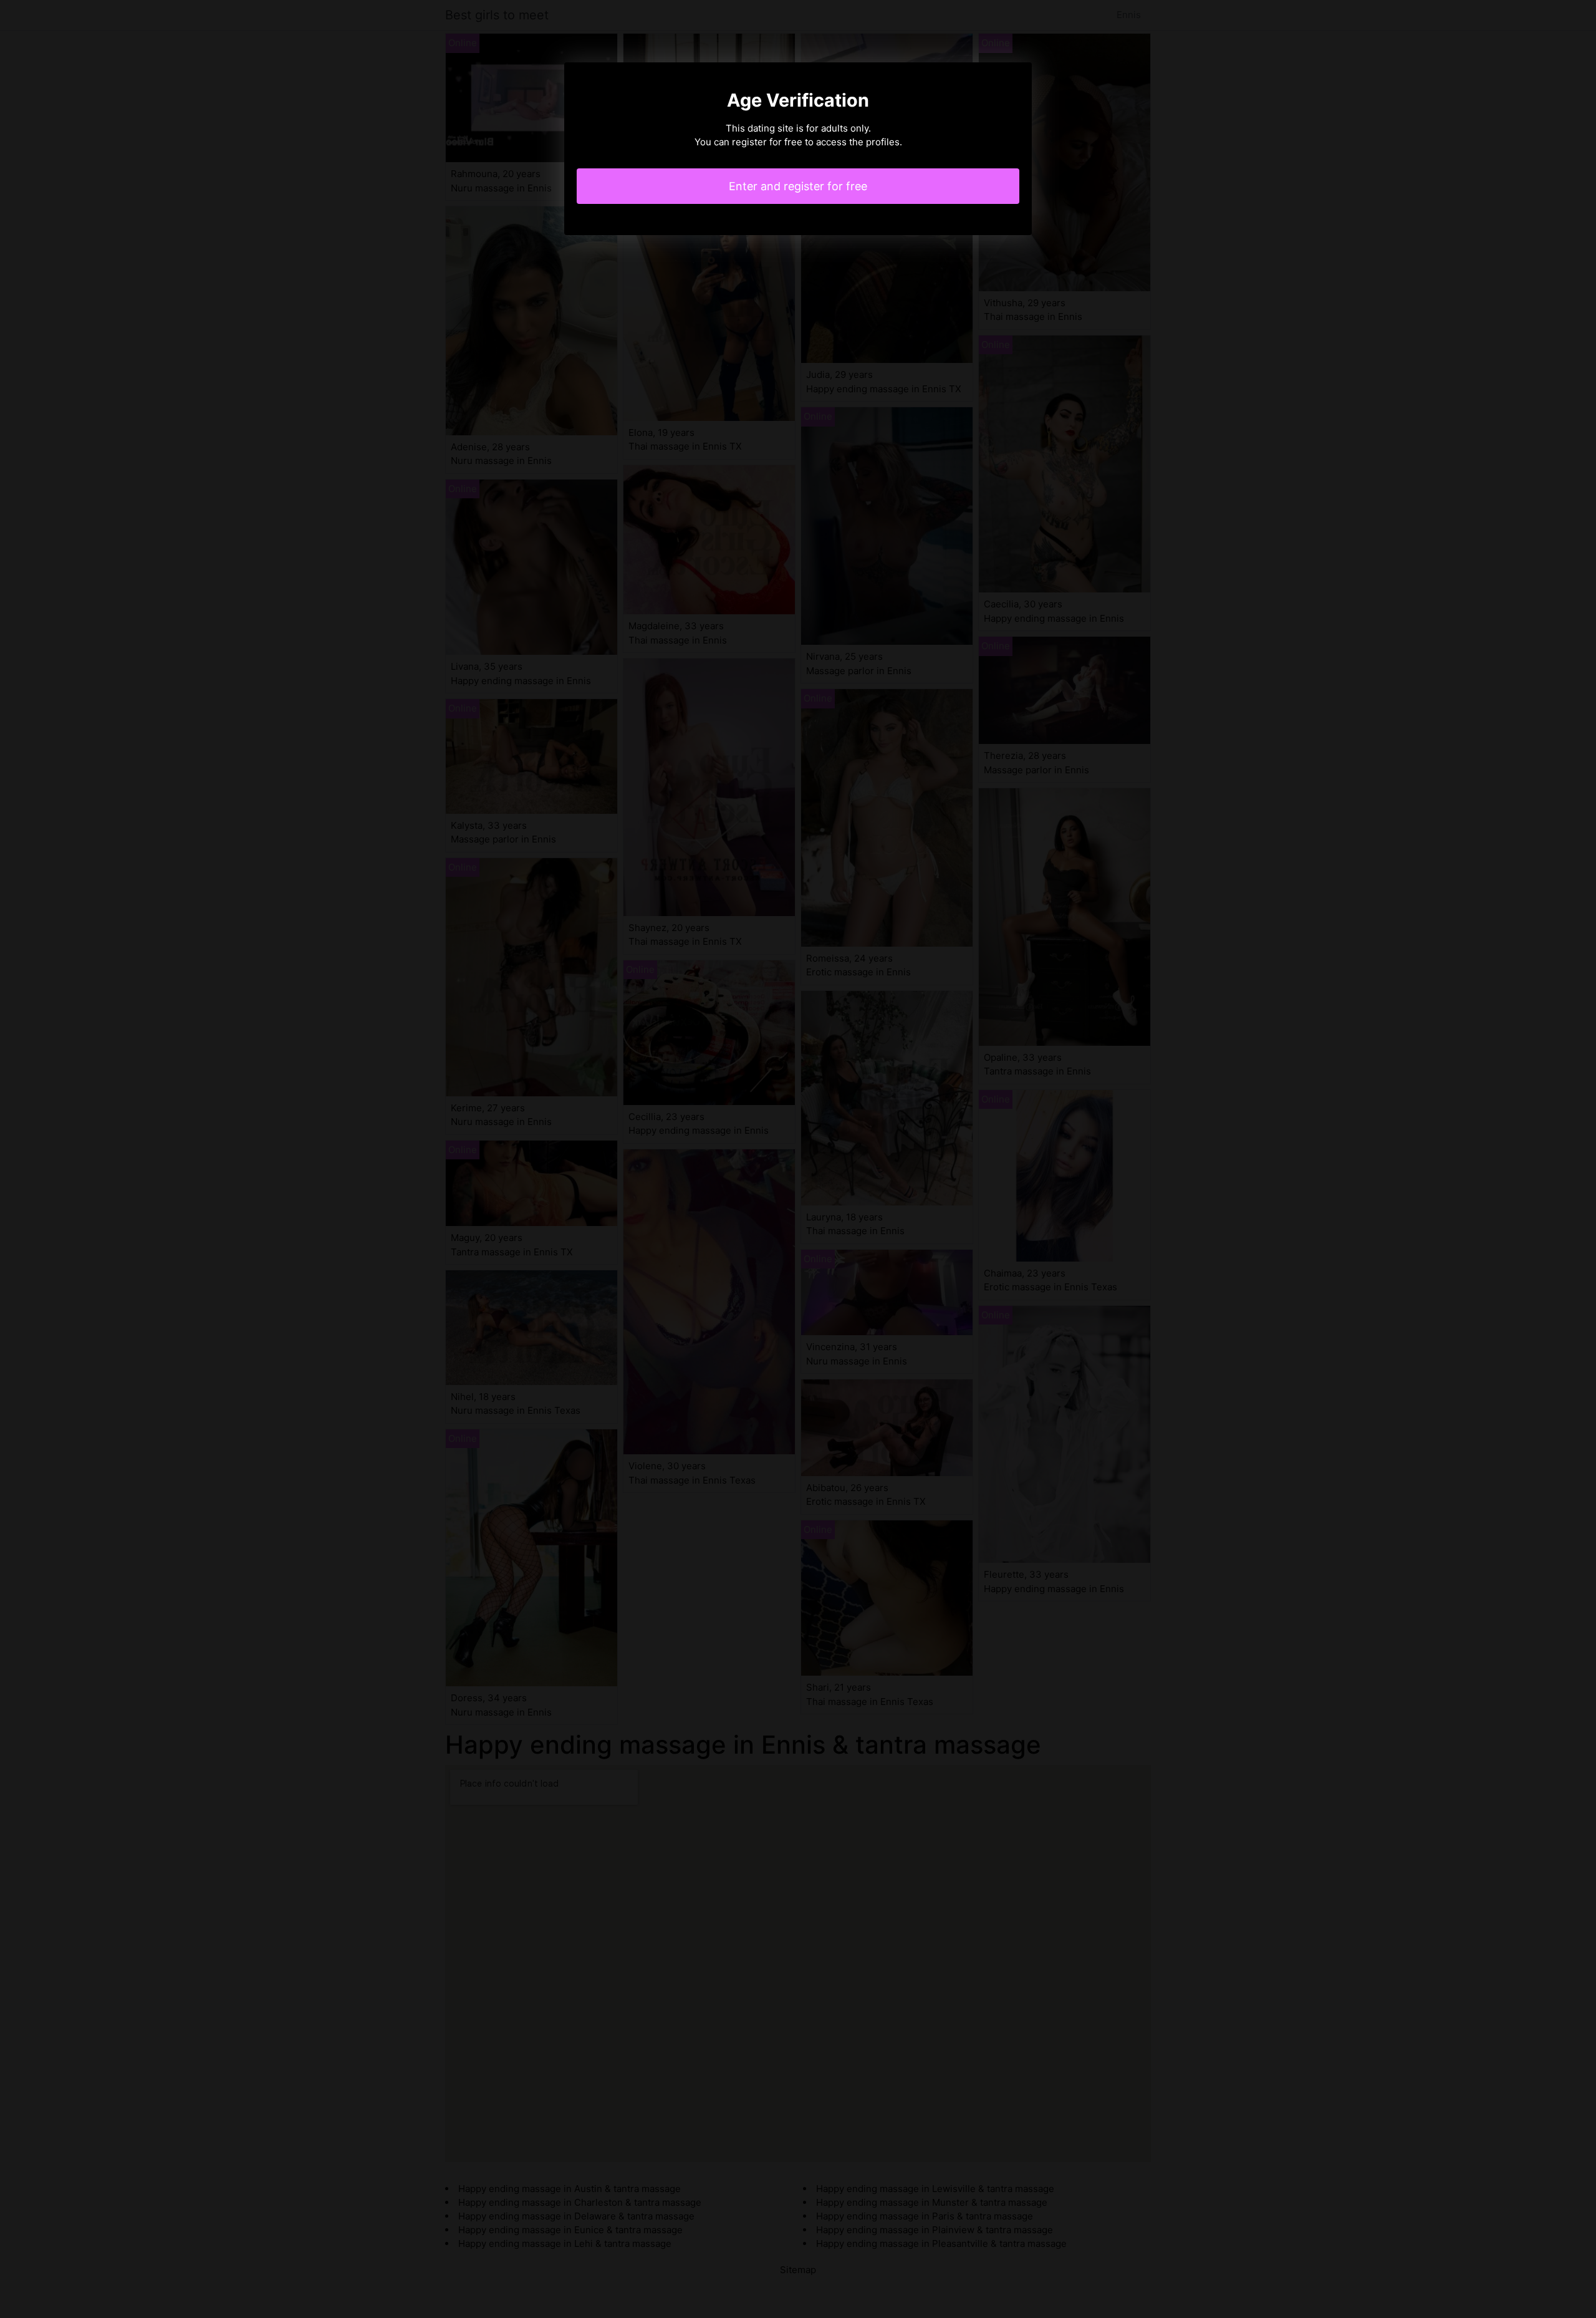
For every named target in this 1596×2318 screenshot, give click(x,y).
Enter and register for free (798, 186)
